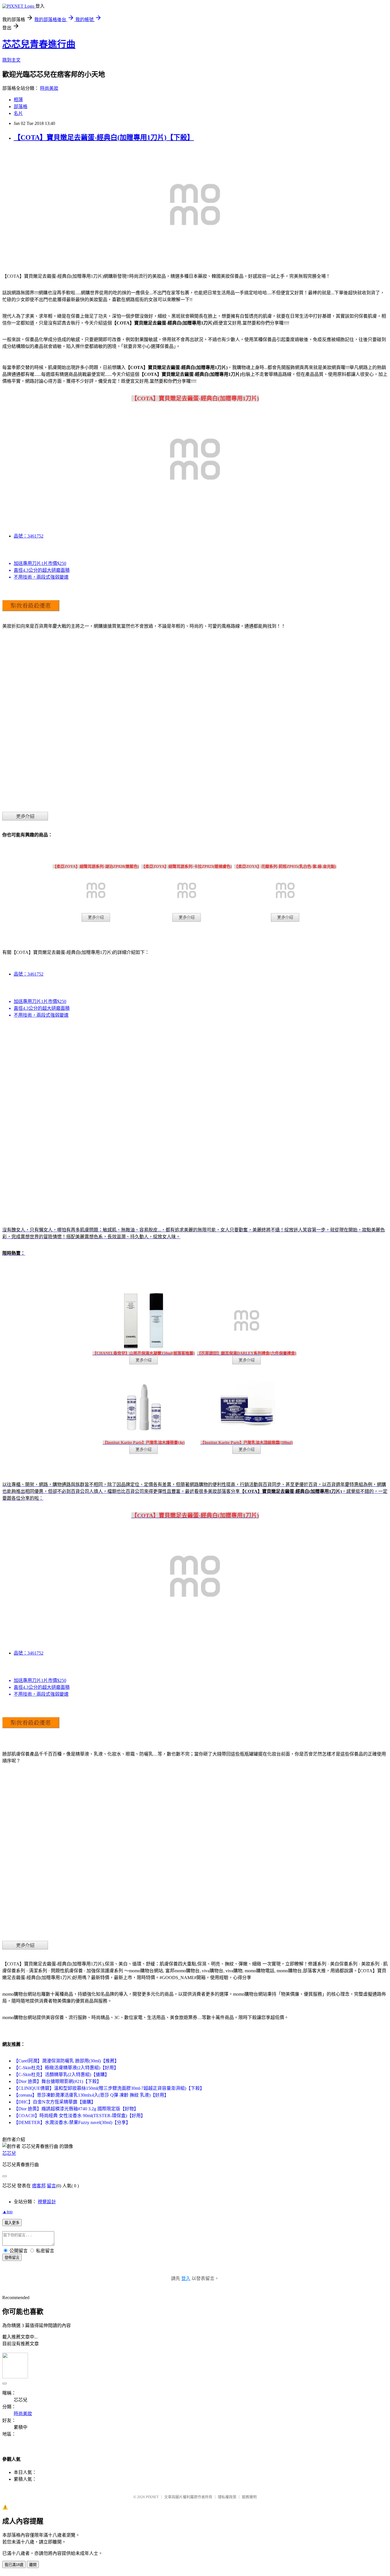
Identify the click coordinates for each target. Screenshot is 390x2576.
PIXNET (152, 2497)
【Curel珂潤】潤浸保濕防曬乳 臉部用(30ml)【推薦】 (66, 2061)
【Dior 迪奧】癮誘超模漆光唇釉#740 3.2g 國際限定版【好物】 (76, 2109)
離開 (33, 2565)
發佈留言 (12, 2258)
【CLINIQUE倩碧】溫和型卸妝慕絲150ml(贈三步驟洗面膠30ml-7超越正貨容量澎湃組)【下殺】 (109, 2088)
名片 (18, 113)
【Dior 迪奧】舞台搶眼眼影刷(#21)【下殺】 (58, 2081)
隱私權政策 (227, 2497)
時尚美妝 (49, 88)
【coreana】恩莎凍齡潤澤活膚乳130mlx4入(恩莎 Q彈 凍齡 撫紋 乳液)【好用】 (91, 2095)
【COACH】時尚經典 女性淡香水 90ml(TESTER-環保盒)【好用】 (80, 2116)
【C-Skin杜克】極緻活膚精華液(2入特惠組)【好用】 (66, 2068)
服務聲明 (249, 2497)
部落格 (21, 107)
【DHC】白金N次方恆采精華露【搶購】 (55, 2102)
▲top (7, 2212)
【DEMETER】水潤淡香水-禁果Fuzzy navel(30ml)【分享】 (72, 2122)
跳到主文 (11, 60)
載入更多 (12, 2223)
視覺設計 (47, 2202)
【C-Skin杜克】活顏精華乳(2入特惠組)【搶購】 (62, 2075)
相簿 (18, 100)
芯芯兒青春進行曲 (39, 44)
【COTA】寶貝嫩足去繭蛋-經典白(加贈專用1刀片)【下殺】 (104, 137)
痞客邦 (39, 2186)
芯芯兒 (9, 2153)
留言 (51, 2186)
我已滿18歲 (14, 2565)
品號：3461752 (29, 536)
